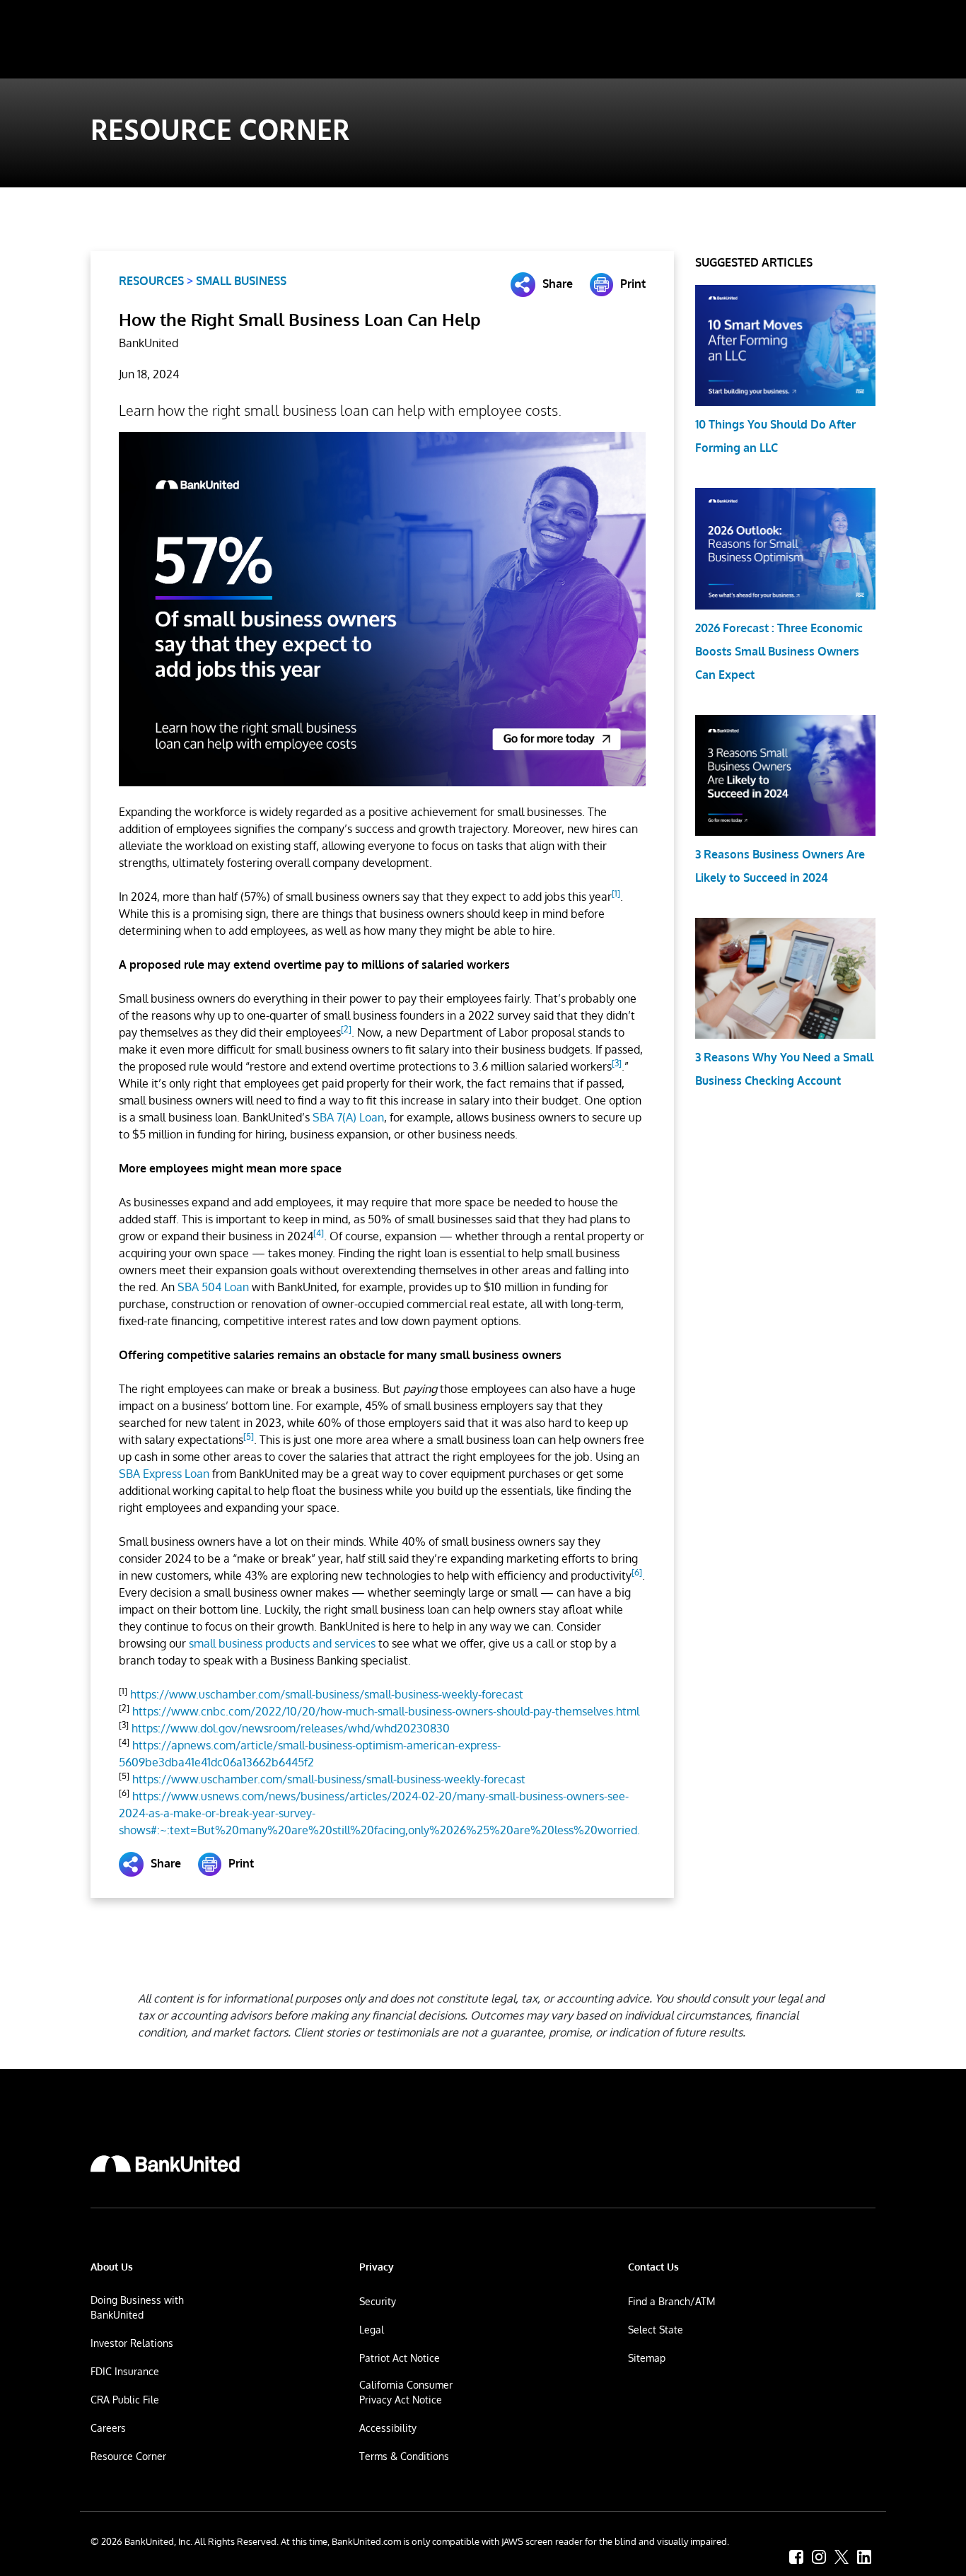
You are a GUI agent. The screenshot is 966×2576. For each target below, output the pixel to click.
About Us (112, 2267)
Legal (372, 2330)
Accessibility (388, 2428)
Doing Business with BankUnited (137, 2307)
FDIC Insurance (125, 2371)
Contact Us (653, 2267)
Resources (151, 281)
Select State (656, 2330)
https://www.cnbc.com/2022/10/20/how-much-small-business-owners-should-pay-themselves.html (386, 1711)
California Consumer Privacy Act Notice (406, 2392)
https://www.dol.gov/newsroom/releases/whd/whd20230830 (291, 1728)
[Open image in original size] (165, 2164)
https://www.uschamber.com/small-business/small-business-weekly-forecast (327, 1694)
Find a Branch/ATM (671, 2301)
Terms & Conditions (404, 2456)
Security (378, 2301)
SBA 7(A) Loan (348, 1117)
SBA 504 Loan (213, 1287)
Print (633, 284)
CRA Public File (125, 2400)
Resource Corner (128, 2456)
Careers (108, 2428)
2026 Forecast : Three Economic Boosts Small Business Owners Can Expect (779, 651)
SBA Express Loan (164, 1474)
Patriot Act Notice (400, 2358)
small (282, 1643)
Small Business (241, 281)
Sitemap (647, 2358)
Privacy (377, 2267)
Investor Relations (132, 2343)
